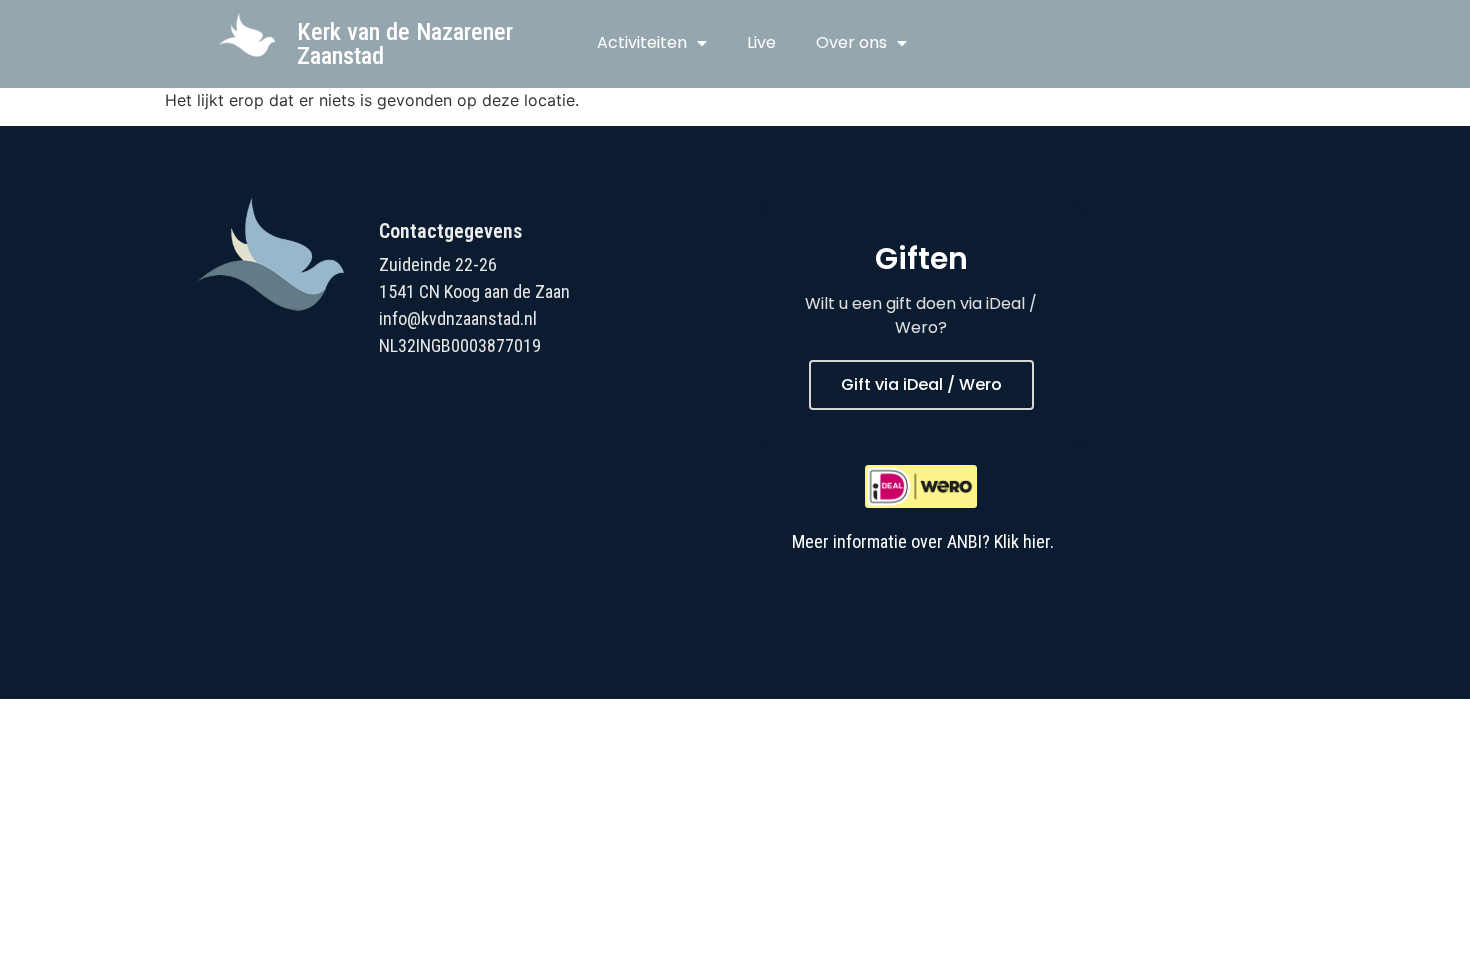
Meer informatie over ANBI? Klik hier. (923, 541)
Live (761, 42)
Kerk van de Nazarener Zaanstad (405, 44)
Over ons (851, 42)
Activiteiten (642, 42)
